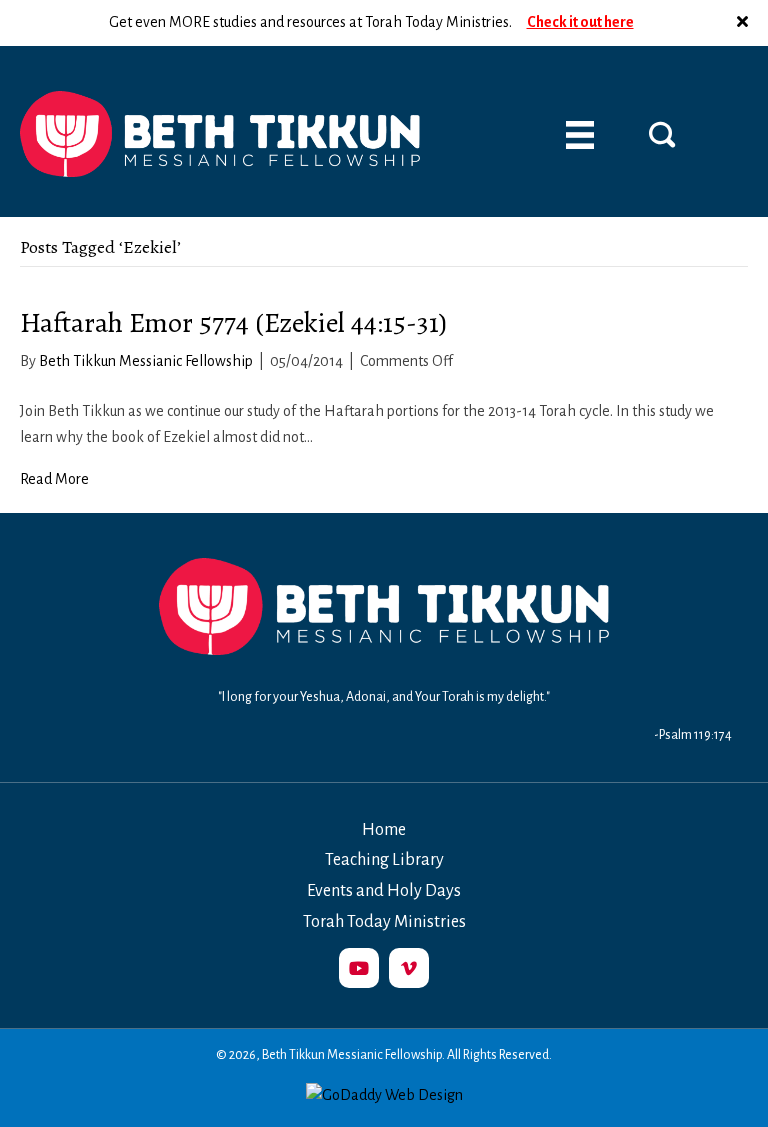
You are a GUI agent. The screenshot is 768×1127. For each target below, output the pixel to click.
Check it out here (580, 22)
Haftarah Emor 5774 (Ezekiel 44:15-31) (233, 323)
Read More (54, 479)
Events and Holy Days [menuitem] (384, 891)
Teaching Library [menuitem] (384, 860)
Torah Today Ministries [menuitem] (384, 922)
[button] (745, 23)
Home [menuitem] (384, 830)
